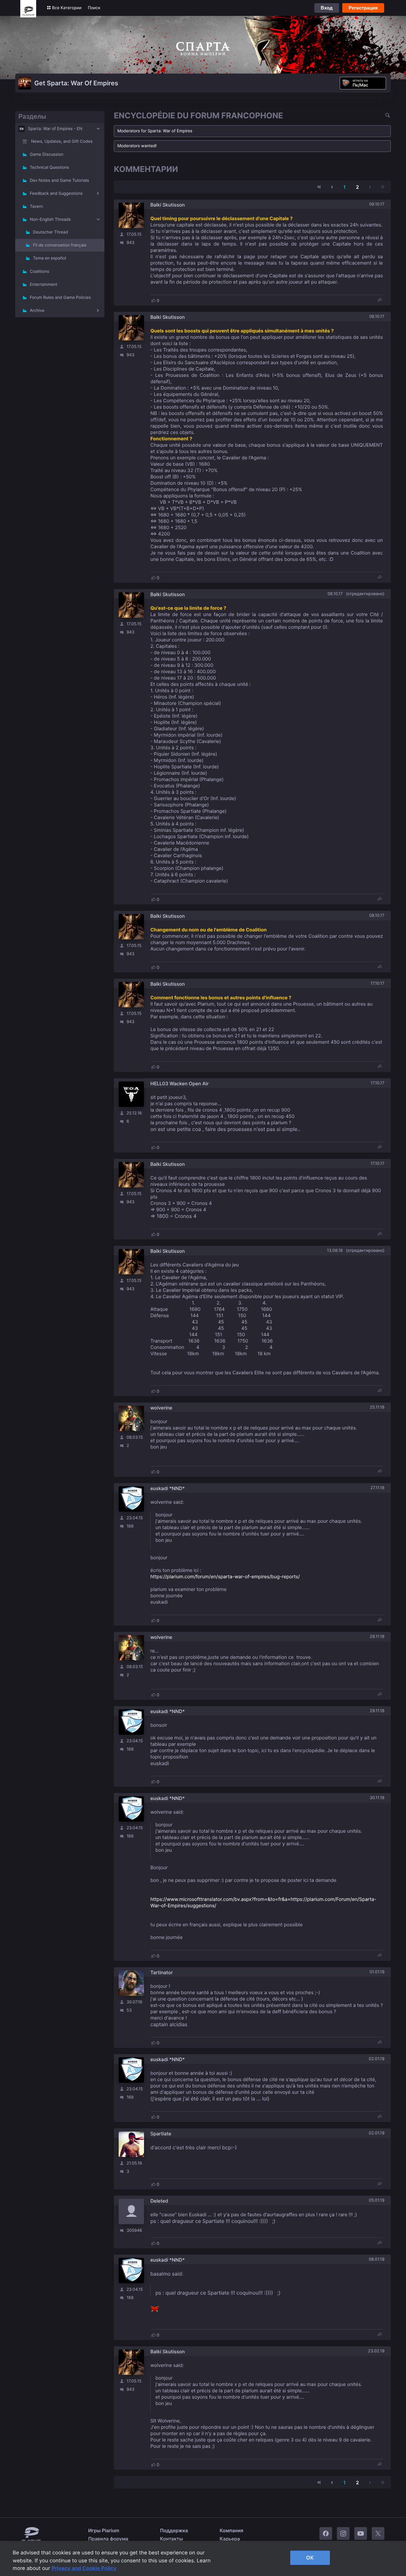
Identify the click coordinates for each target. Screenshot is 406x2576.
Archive (37, 311)
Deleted (159, 2201)
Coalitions (39, 272)
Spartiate (161, 2134)
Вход (327, 8)
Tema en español (49, 258)
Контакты (172, 2539)
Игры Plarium (104, 2530)
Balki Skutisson (167, 205)
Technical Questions (49, 168)
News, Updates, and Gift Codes (62, 141)
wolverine (161, 1408)
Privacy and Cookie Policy (84, 2568)
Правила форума (108, 2539)
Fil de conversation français (60, 245)
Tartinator (162, 1972)
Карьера (230, 2539)
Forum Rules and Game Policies (60, 298)
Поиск (94, 8)
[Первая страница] (319, 187)
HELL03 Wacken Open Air (180, 1084)
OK (310, 2558)
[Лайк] (154, 300)
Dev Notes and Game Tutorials (59, 181)
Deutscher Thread (50, 232)
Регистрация (363, 8)
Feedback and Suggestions (56, 194)
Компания (232, 2530)
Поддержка (174, 2530)
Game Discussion (47, 154)
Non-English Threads (50, 220)
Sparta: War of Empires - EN (55, 129)
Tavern (36, 207)
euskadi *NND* (168, 1488)
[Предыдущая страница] (332, 187)
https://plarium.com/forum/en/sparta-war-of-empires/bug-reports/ (225, 1577)
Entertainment (44, 285)
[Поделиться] (380, 300)
